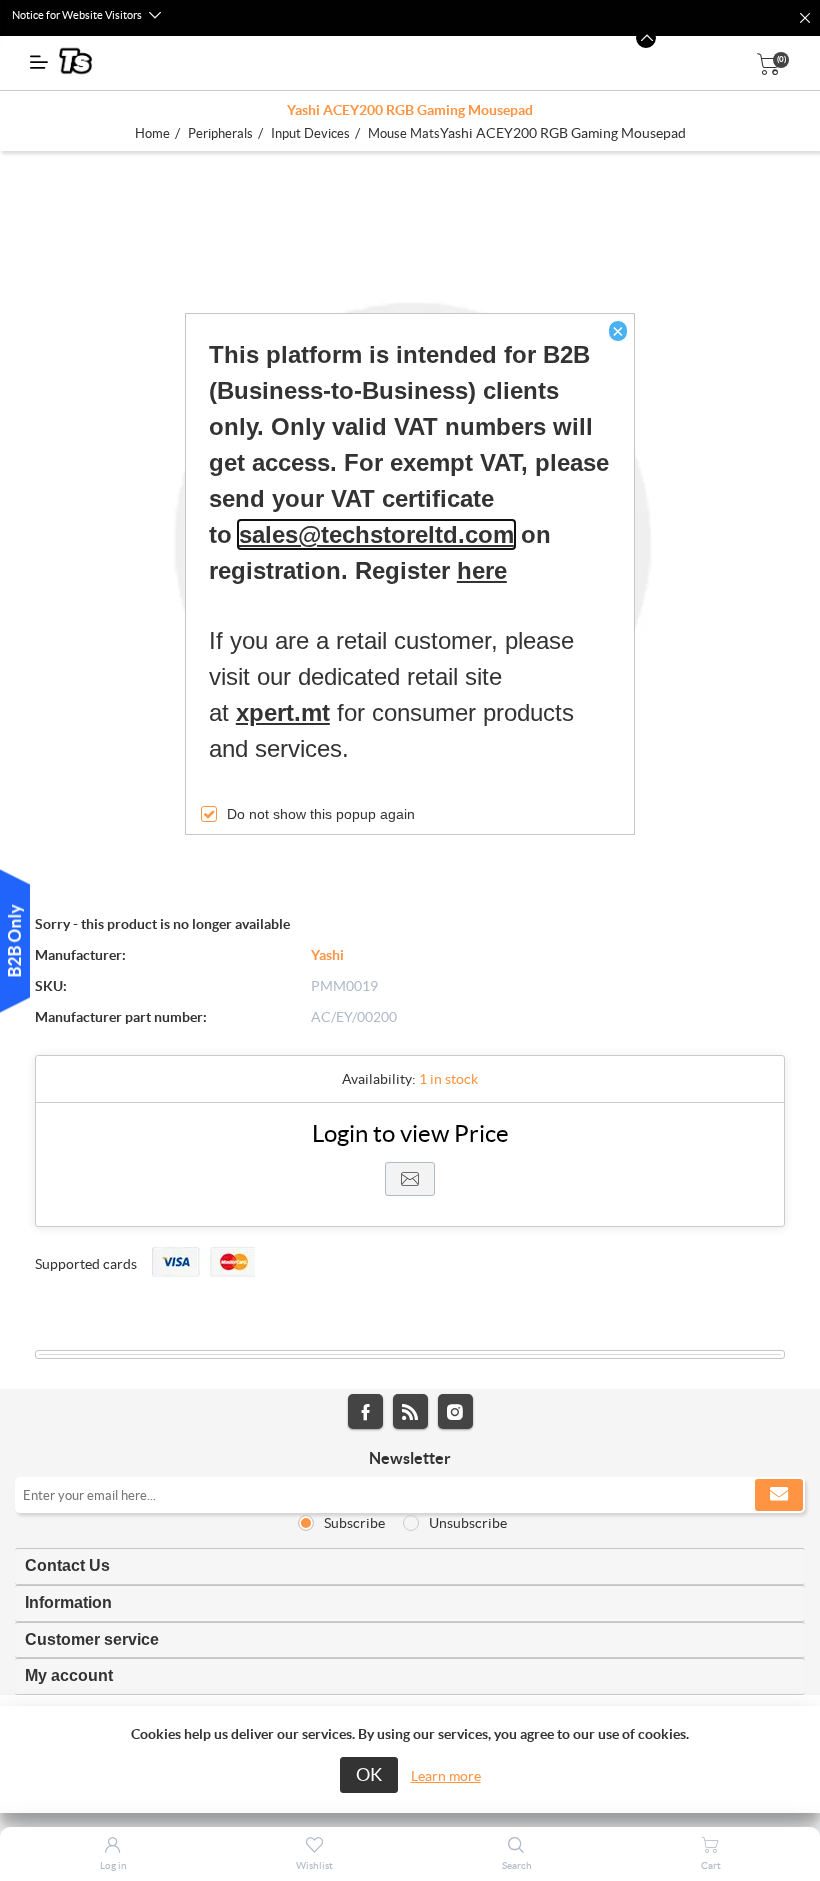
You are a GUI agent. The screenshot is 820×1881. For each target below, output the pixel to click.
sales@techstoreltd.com (376, 534)
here (482, 570)
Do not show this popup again (321, 814)
